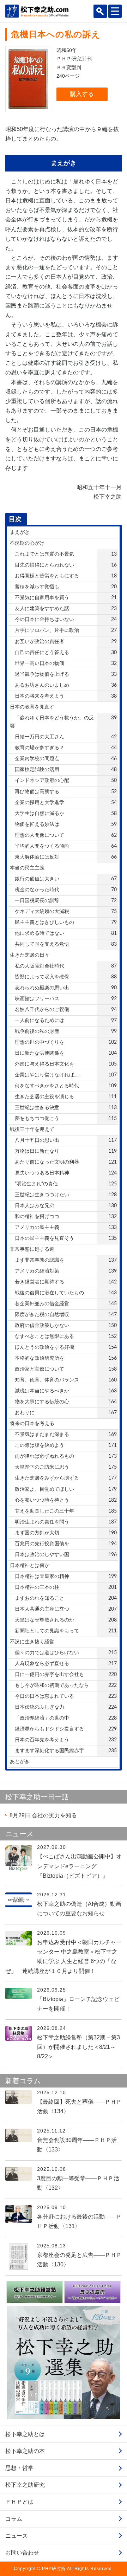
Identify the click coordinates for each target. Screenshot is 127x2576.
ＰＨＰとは (19, 2502)
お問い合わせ (22, 2553)
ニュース (17, 2536)
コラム (14, 2519)
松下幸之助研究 (25, 2485)
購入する (82, 94)
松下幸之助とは (25, 2434)
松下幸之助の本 (25, 2451)
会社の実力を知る (43, 1815)
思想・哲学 (19, 2468)
